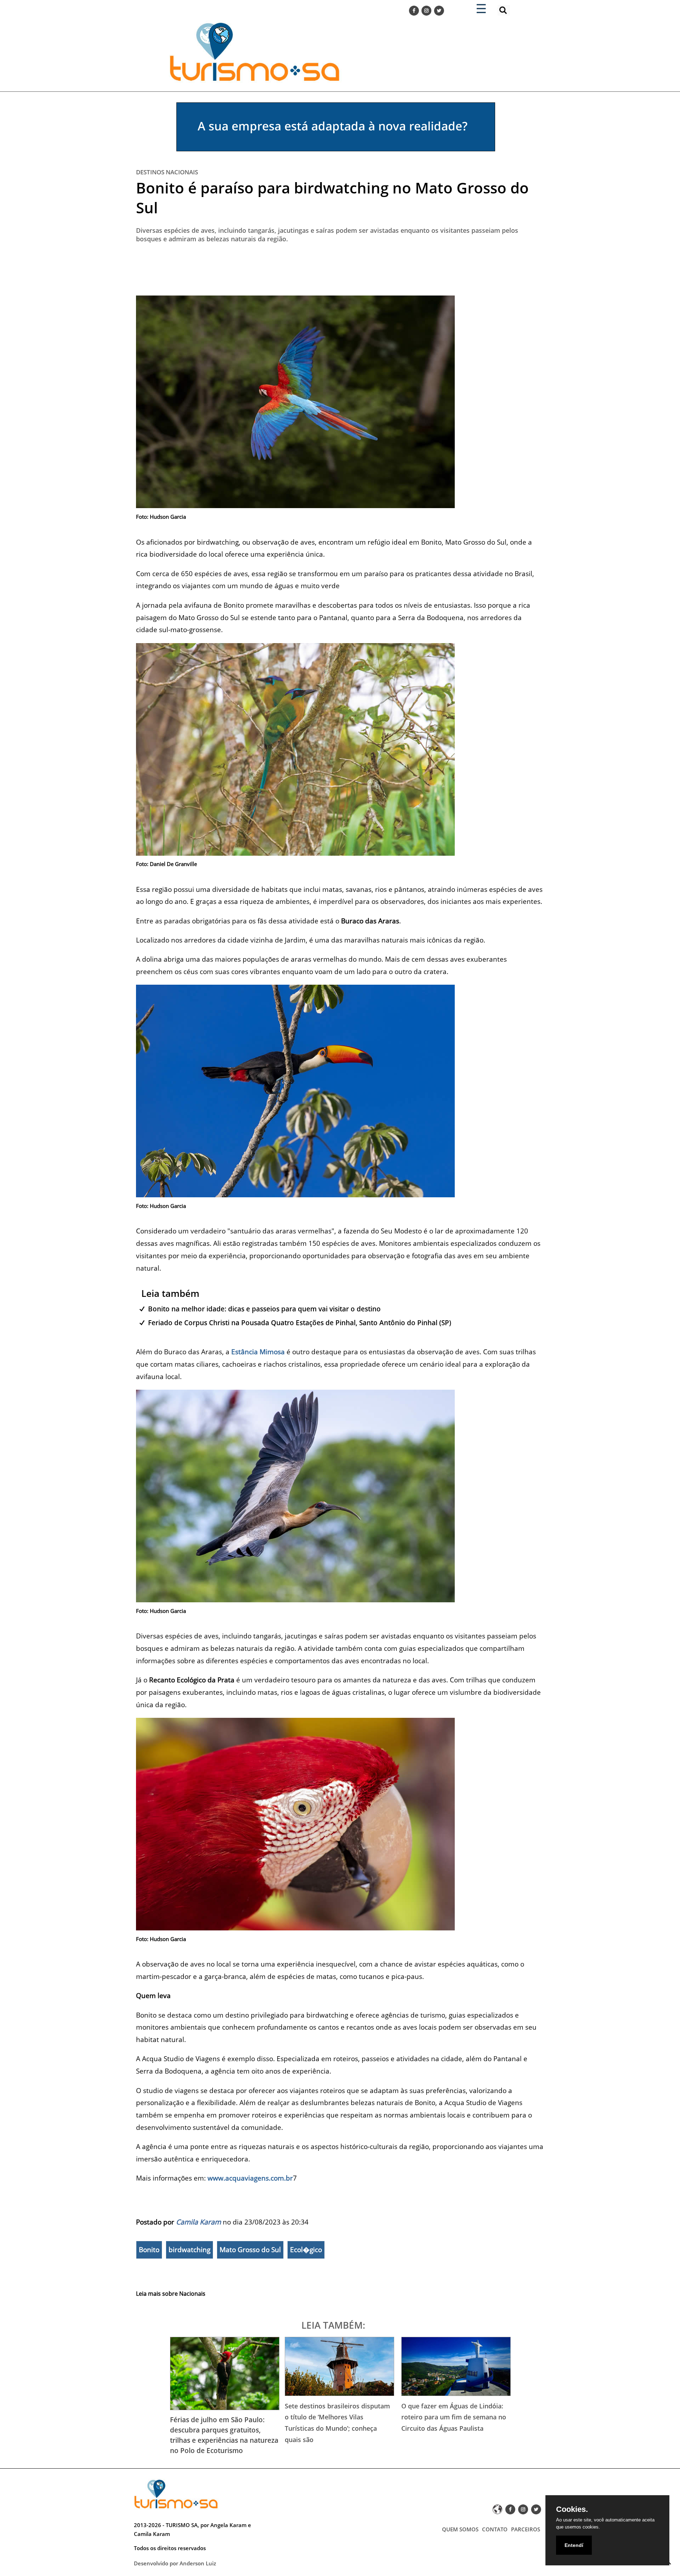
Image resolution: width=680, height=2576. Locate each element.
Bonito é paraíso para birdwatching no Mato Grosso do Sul (332, 198)
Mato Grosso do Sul (250, 2250)
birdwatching (189, 2250)
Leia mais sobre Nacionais (171, 2294)
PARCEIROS (526, 2529)
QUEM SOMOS (460, 2529)
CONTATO (495, 2529)
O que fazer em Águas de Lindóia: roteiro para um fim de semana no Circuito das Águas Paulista (454, 2417)
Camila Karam (199, 2222)
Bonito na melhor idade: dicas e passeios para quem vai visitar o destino (264, 1309)
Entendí (574, 2545)
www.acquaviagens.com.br (250, 2178)
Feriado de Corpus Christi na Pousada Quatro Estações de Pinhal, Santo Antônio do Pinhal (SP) (300, 1323)
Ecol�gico (306, 2250)
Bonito (149, 2250)
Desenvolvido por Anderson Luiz (175, 2563)
